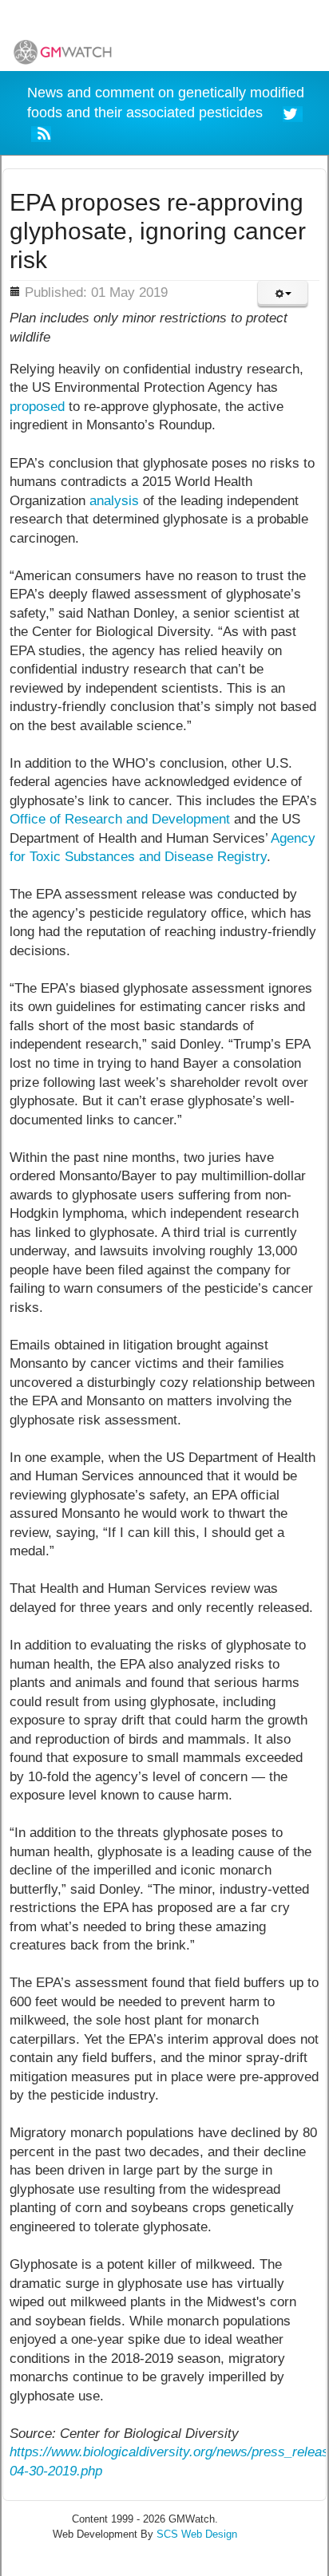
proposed (37, 407)
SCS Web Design (197, 2534)
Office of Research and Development (120, 819)
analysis (114, 501)
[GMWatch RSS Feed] (41, 133)
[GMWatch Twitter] (293, 112)
